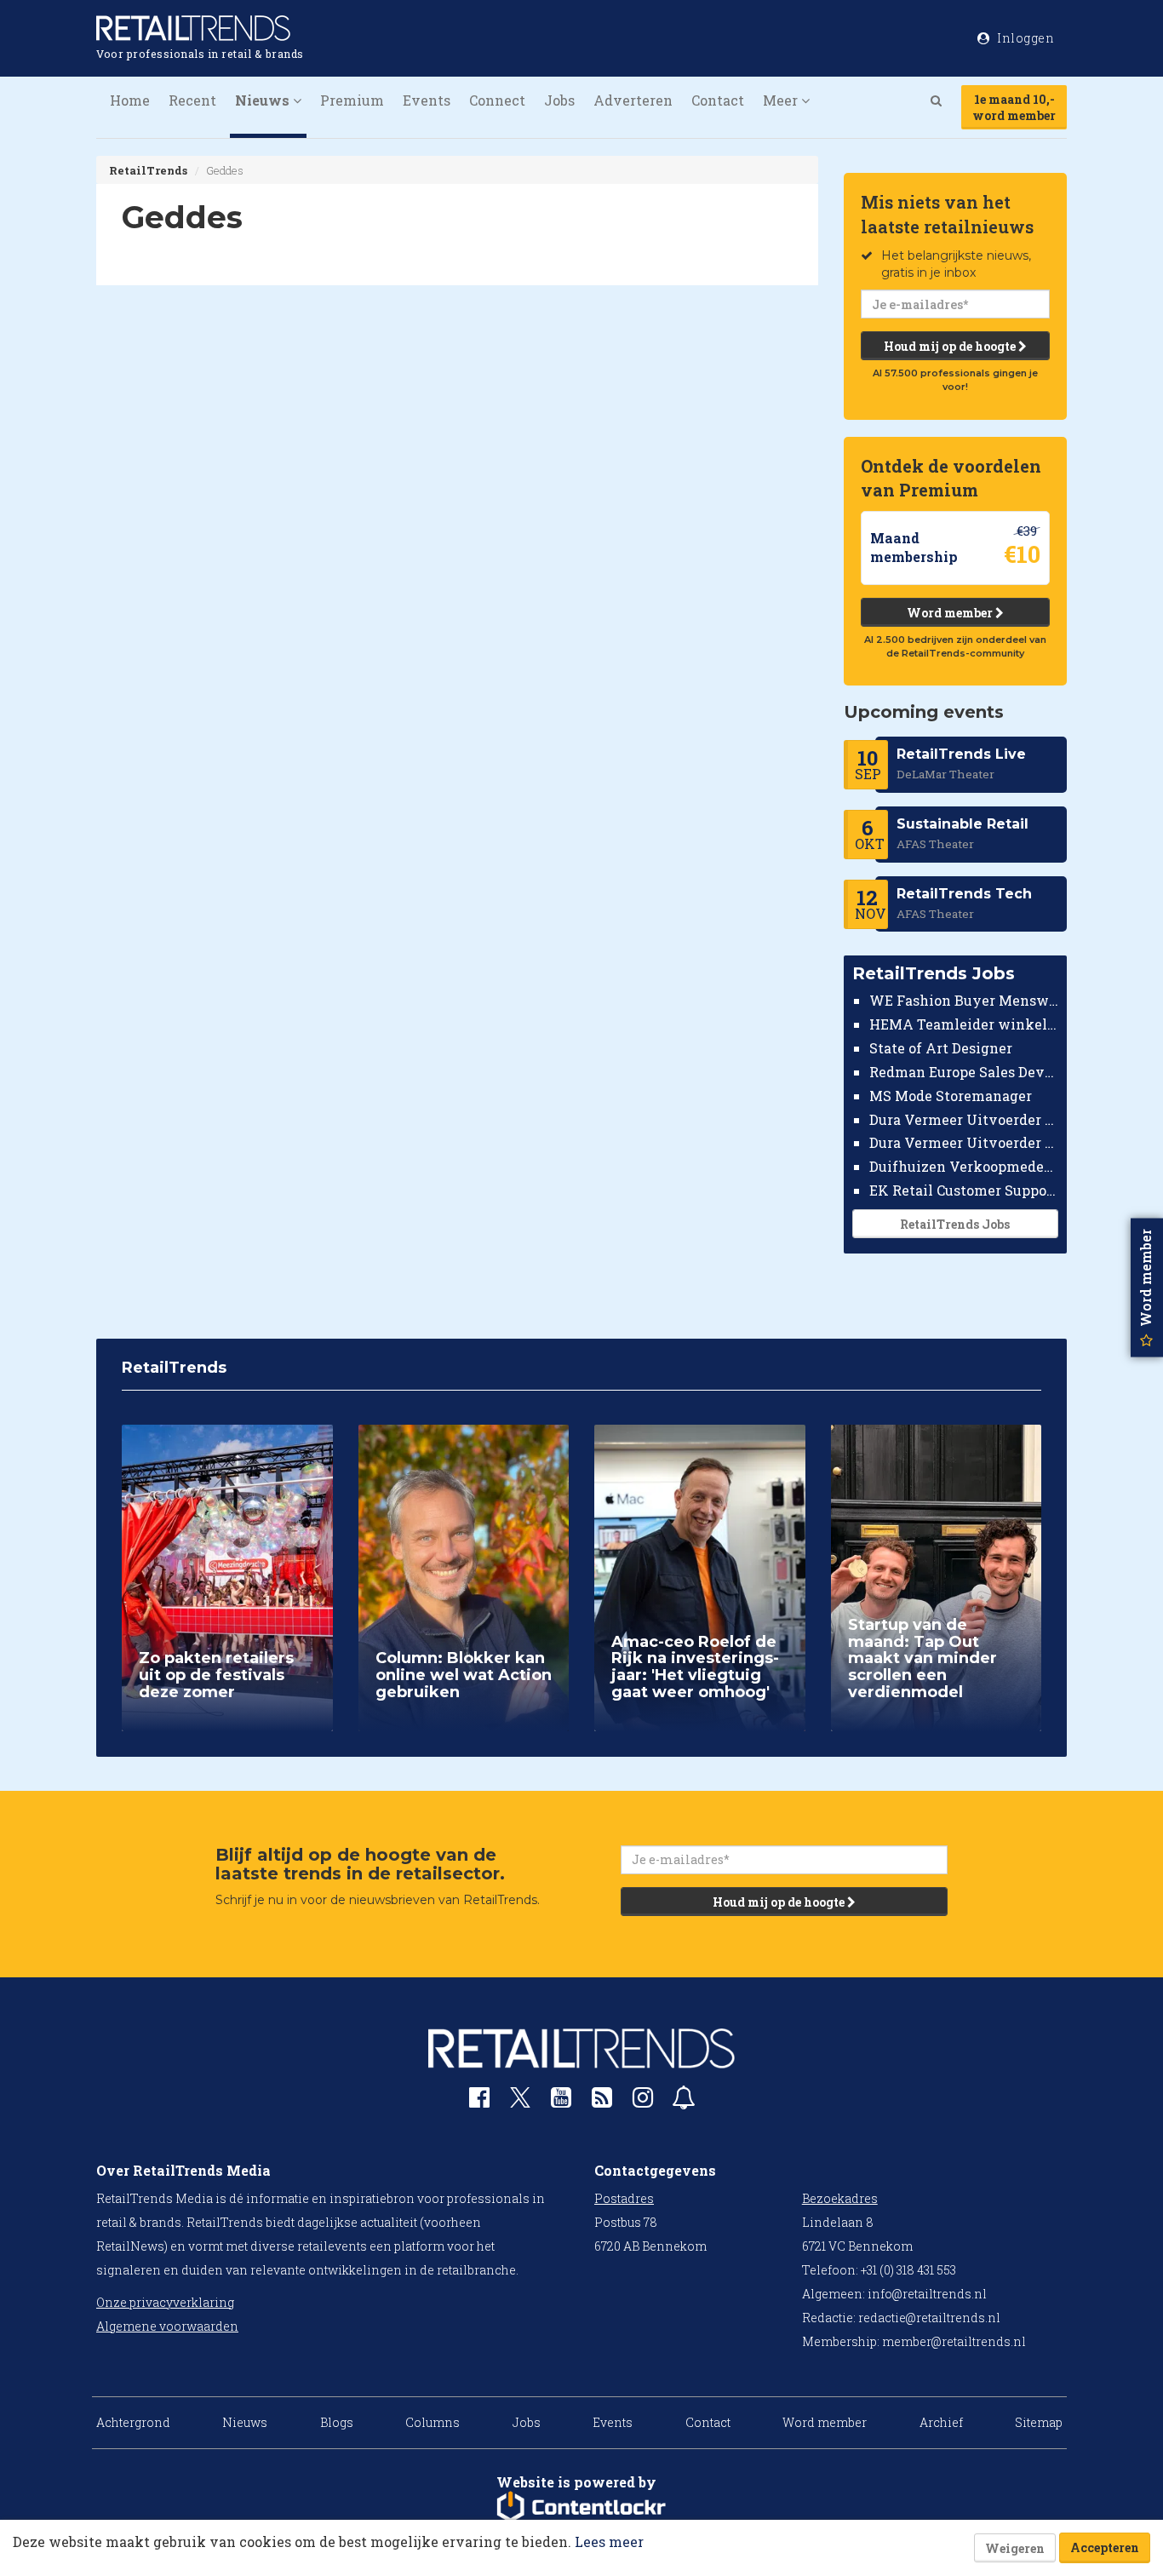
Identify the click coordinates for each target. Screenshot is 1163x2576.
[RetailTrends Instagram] (643, 2101)
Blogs (337, 2422)
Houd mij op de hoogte (951, 346)
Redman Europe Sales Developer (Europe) (964, 1072)
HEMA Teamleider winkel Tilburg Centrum (964, 1024)
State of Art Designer (941, 1048)
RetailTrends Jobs (955, 1224)
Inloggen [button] (1025, 38)
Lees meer (609, 2542)
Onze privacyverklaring (165, 2302)
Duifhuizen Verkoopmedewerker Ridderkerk (964, 1166)
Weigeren (1015, 2548)
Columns (433, 2422)
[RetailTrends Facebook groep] (479, 2101)
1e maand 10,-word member (1014, 107)
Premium (352, 100)
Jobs (559, 100)
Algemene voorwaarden (167, 2326)
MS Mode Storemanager (951, 1096)
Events (427, 100)
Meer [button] (782, 100)
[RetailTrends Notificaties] (684, 2101)
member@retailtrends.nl (954, 2341)
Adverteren (633, 100)
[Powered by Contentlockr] (581, 2507)
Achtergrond (133, 2422)
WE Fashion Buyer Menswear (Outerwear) (964, 1000)
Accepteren (1105, 2547)
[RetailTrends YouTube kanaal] (561, 2101)
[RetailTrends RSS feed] (602, 2101)
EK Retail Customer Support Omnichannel (964, 1190)
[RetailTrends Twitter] (520, 2103)
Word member (951, 613)
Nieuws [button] (264, 100)
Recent (192, 100)
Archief (941, 2422)
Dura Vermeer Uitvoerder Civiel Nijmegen (964, 1142)
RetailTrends (148, 170)
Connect (497, 100)
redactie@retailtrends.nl (929, 2318)
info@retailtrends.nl (927, 2294)
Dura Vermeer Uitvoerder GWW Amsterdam (964, 1119)
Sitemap (1039, 2422)
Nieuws (245, 2422)
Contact (718, 100)
